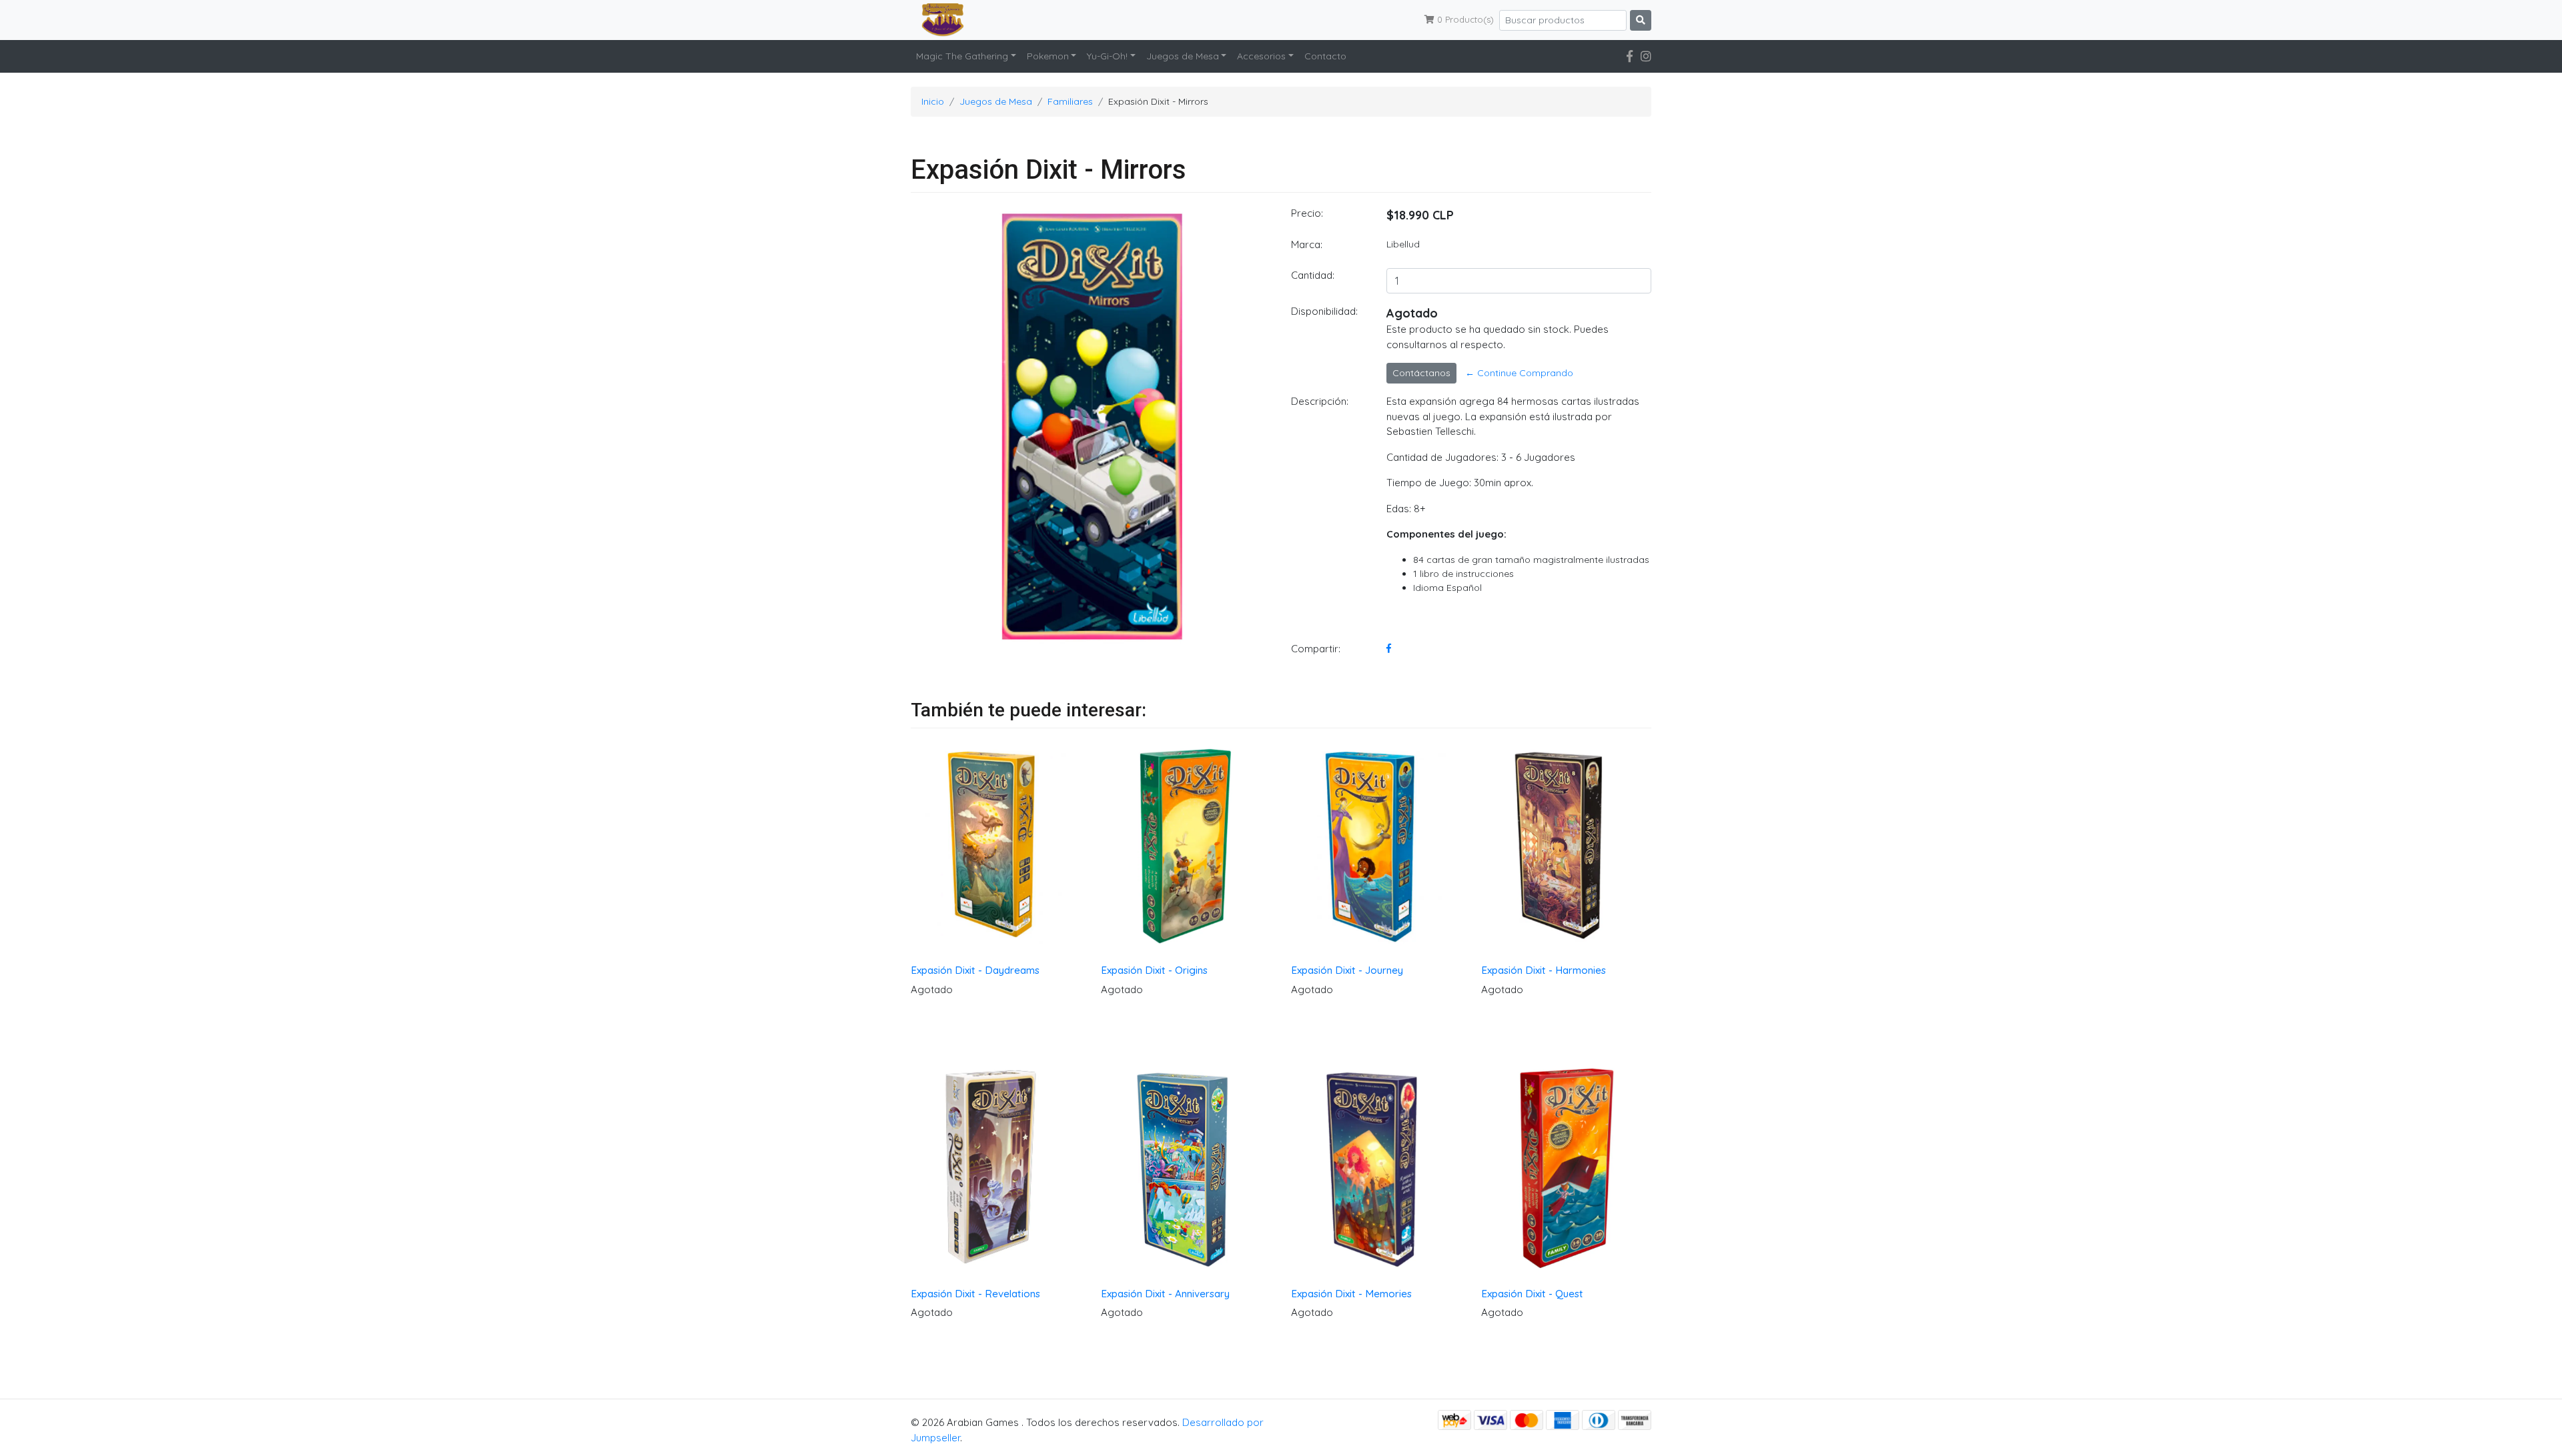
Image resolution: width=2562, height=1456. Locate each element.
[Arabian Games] (937, 20)
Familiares (1070, 101)
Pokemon (1048, 56)
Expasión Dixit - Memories (1351, 1294)
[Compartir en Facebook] (1389, 648)
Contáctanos (1421, 373)
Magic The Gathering (962, 56)
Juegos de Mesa (1183, 56)
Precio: (1307, 213)
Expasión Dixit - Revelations (975, 1294)
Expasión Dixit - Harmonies (1544, 970)
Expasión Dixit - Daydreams (975, 970)
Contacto (1325, 56)
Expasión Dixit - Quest (1532, 1294)
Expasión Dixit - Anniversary (1165, 1294)
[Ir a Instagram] (1646, 56)
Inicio (933, 101)
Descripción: (1320, 401)
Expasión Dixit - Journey (1347, 970)
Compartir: (1316, 649)
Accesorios (1261, 56)
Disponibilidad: (1324, 311)
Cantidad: (1313, 275)
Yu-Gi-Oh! (1107, 56)
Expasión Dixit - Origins (1154, 970)
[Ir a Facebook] (1630, 56)
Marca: (1307, 244)
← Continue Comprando (1519, 373)
